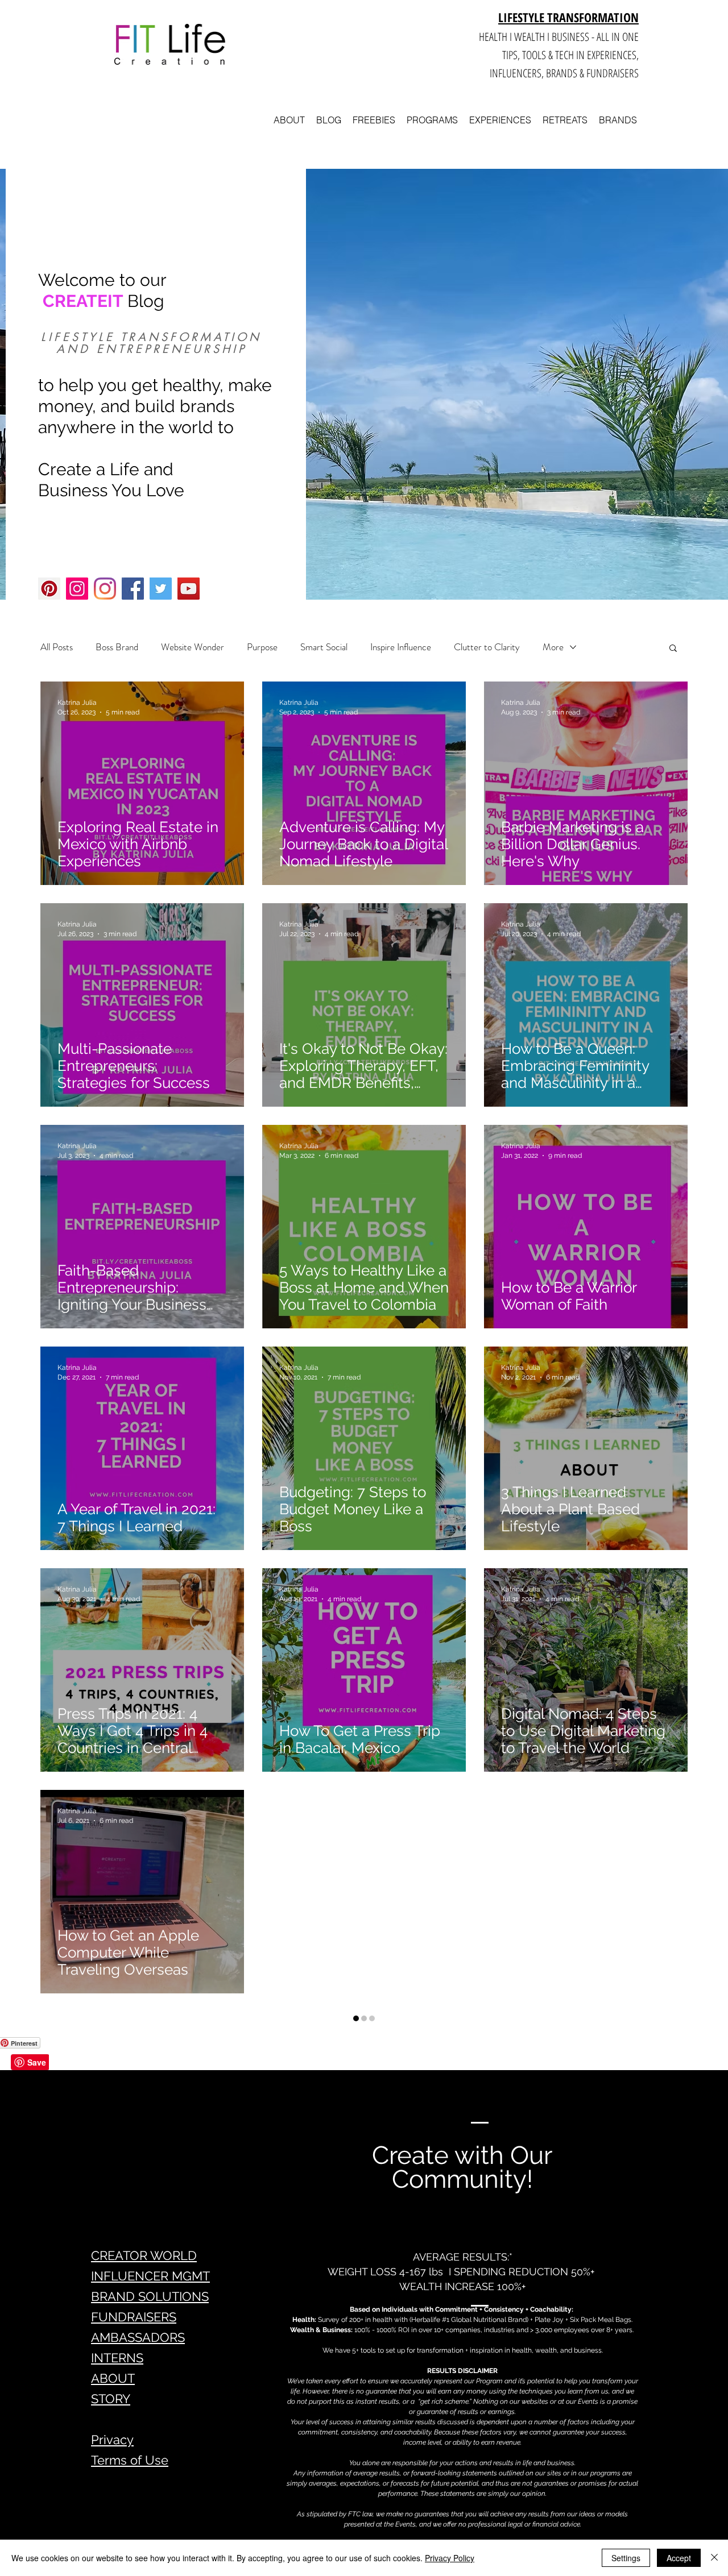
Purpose (262, 647)
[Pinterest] (49, 589)
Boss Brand (117, 647)
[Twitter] (161, 589)
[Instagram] (77, 589)
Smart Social (324, 647)
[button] (673, 649)
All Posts (57, 647)
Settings (626, 2558)
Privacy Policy (450, 2558)
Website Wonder (193, 647)
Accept (679, 2558)
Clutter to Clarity (487, 647)
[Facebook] (133, 589)
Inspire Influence (401, 647)
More (553, 647)
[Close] (714, 2558)
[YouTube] (189, 589)
